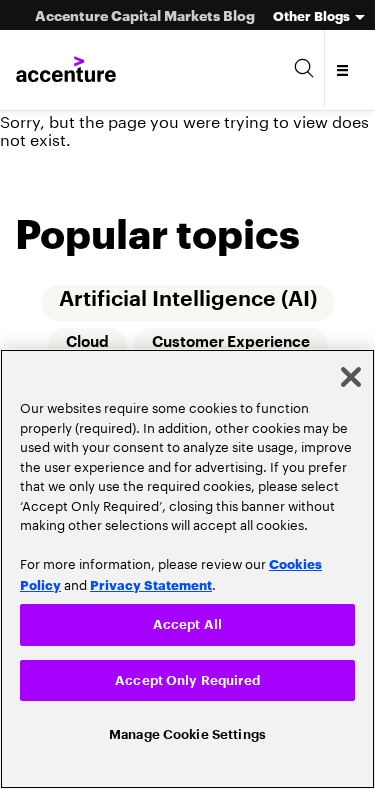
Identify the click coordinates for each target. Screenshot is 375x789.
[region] (187, 568)
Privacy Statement (151, 581)
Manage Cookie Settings (187, 734)
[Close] (351, 375)
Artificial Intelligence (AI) (188, 299)
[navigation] (343, 70)
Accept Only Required (187, 678)
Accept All (187, 622)
